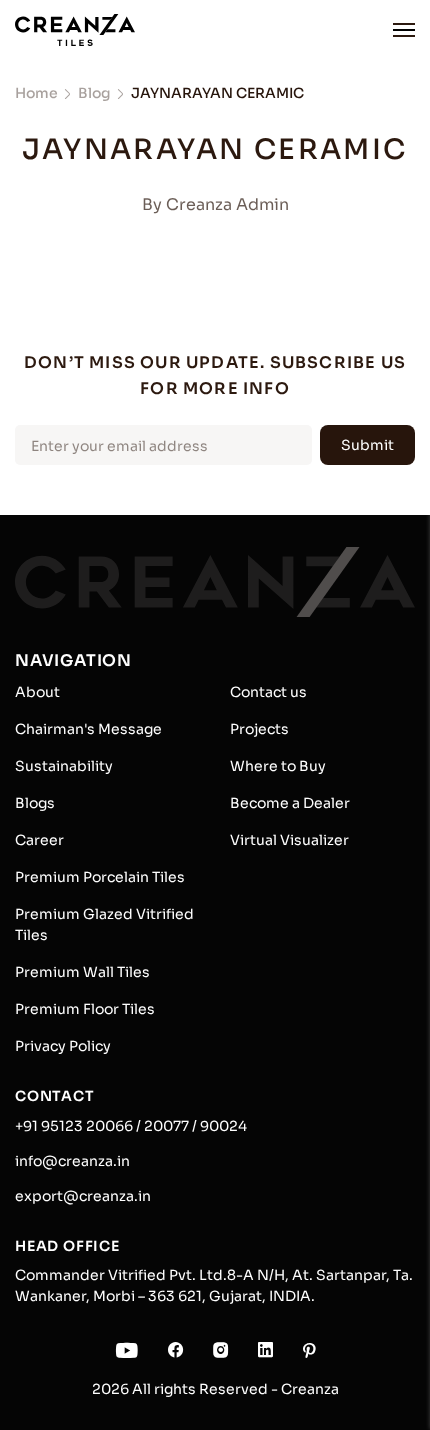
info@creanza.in (72, 1161)
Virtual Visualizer (289, 840)
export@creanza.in (83, 1196)
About (37, 692)
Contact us (268, 692)
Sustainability (64, 766)
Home (36, 93)
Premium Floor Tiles (85, 1009)
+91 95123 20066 (74, 1126)
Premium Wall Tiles (82, 972)
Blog (94, 93)
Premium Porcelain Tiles (100, 877)
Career (39, 840)
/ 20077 (161, 1126)
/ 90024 (218, 1126)
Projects (259, 729)
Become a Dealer (290, 803)
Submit (367, 445)
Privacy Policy (63, 1046)
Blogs (35, 803)
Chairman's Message (88, 729)
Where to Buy (278, 766)
